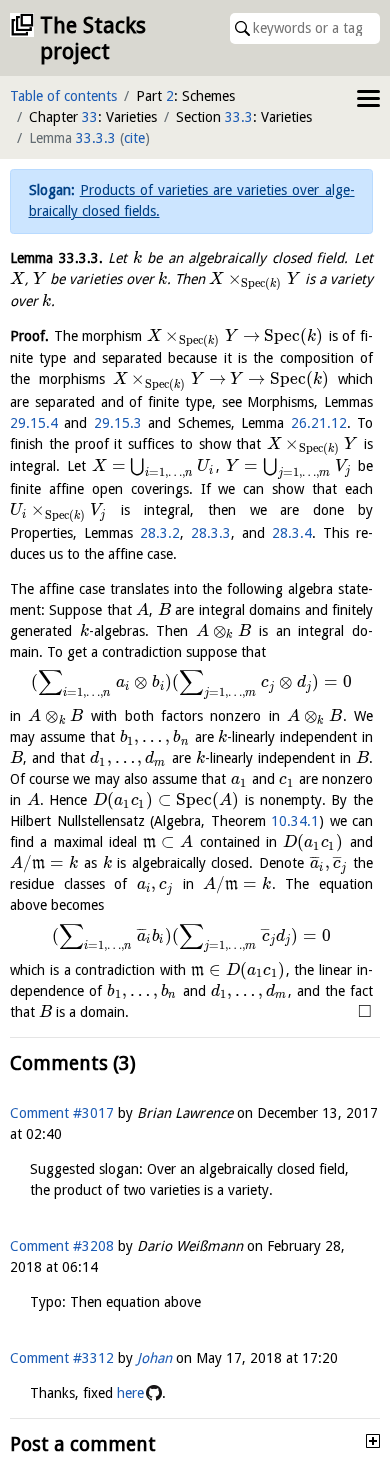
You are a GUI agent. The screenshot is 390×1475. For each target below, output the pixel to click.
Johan (154, 1358)
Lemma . (56, 258)
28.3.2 (160, 533)
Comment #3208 (62, 1246)
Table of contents (63, 96)
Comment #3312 (62, 1358)
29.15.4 (34, 423)
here (130, 1393)
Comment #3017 (62, 1113)
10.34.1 (295, 821)
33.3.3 (96, 138)
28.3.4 (292, 533)
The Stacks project (93, 38)
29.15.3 (118, 423)
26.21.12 (319, 423)
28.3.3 (211, 533)
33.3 (239, 117)
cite (134, 138)
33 (90, 117)
